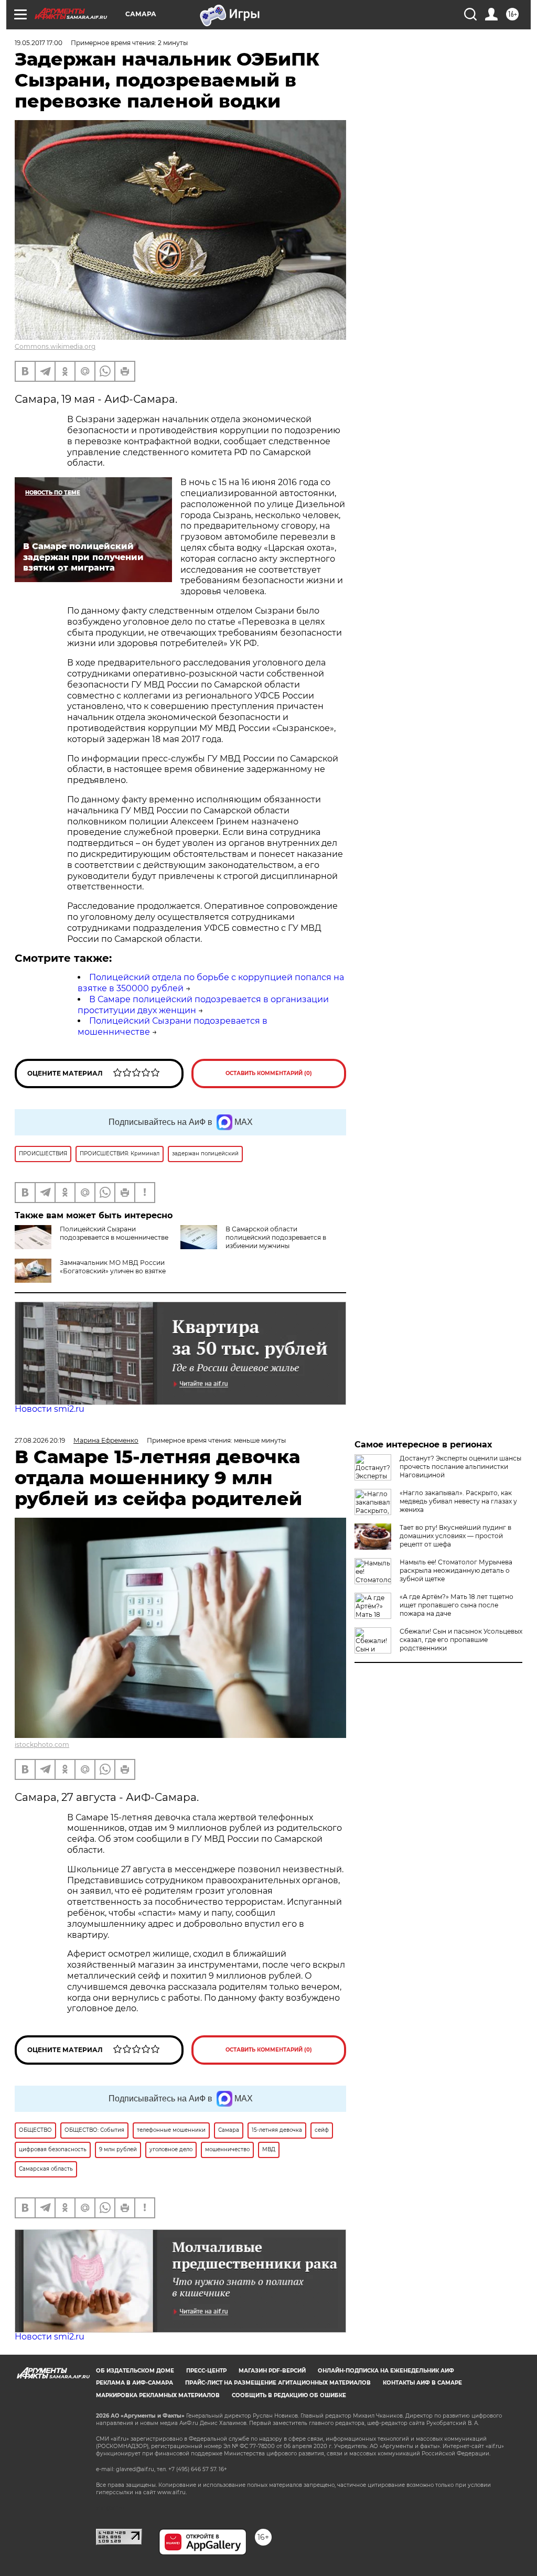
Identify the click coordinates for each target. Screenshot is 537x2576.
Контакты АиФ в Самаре (422, 2383)
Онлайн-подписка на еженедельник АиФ (386, 2371)
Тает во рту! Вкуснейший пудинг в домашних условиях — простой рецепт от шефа (455, 1536)
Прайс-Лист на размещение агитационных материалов (278, 2383)
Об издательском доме (135, 2371)
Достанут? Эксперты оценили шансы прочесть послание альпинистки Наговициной (460, 1467)
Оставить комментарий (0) (269, 1073)
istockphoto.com (42, 1745)
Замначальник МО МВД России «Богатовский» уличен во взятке (113, 1267)
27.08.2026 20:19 (40, 1440)
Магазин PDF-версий (272, 2371)
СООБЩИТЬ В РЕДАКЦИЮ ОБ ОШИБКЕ (289, 2395)
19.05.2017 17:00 (39, 43)
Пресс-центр (206, 2371)
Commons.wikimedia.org (55, 346)
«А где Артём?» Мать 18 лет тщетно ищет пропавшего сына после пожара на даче (457, 1605)
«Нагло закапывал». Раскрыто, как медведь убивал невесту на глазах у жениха (458, 1501)
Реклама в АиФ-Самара (135, 2383)
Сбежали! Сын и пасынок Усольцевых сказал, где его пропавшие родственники (461, 1640)
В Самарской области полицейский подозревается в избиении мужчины (276, 1237)
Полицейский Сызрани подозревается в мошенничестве (114, 1233)
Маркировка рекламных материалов (158, 2395)
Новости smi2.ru (50, 1409)
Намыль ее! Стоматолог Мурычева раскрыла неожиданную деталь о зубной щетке (456, 1570)
